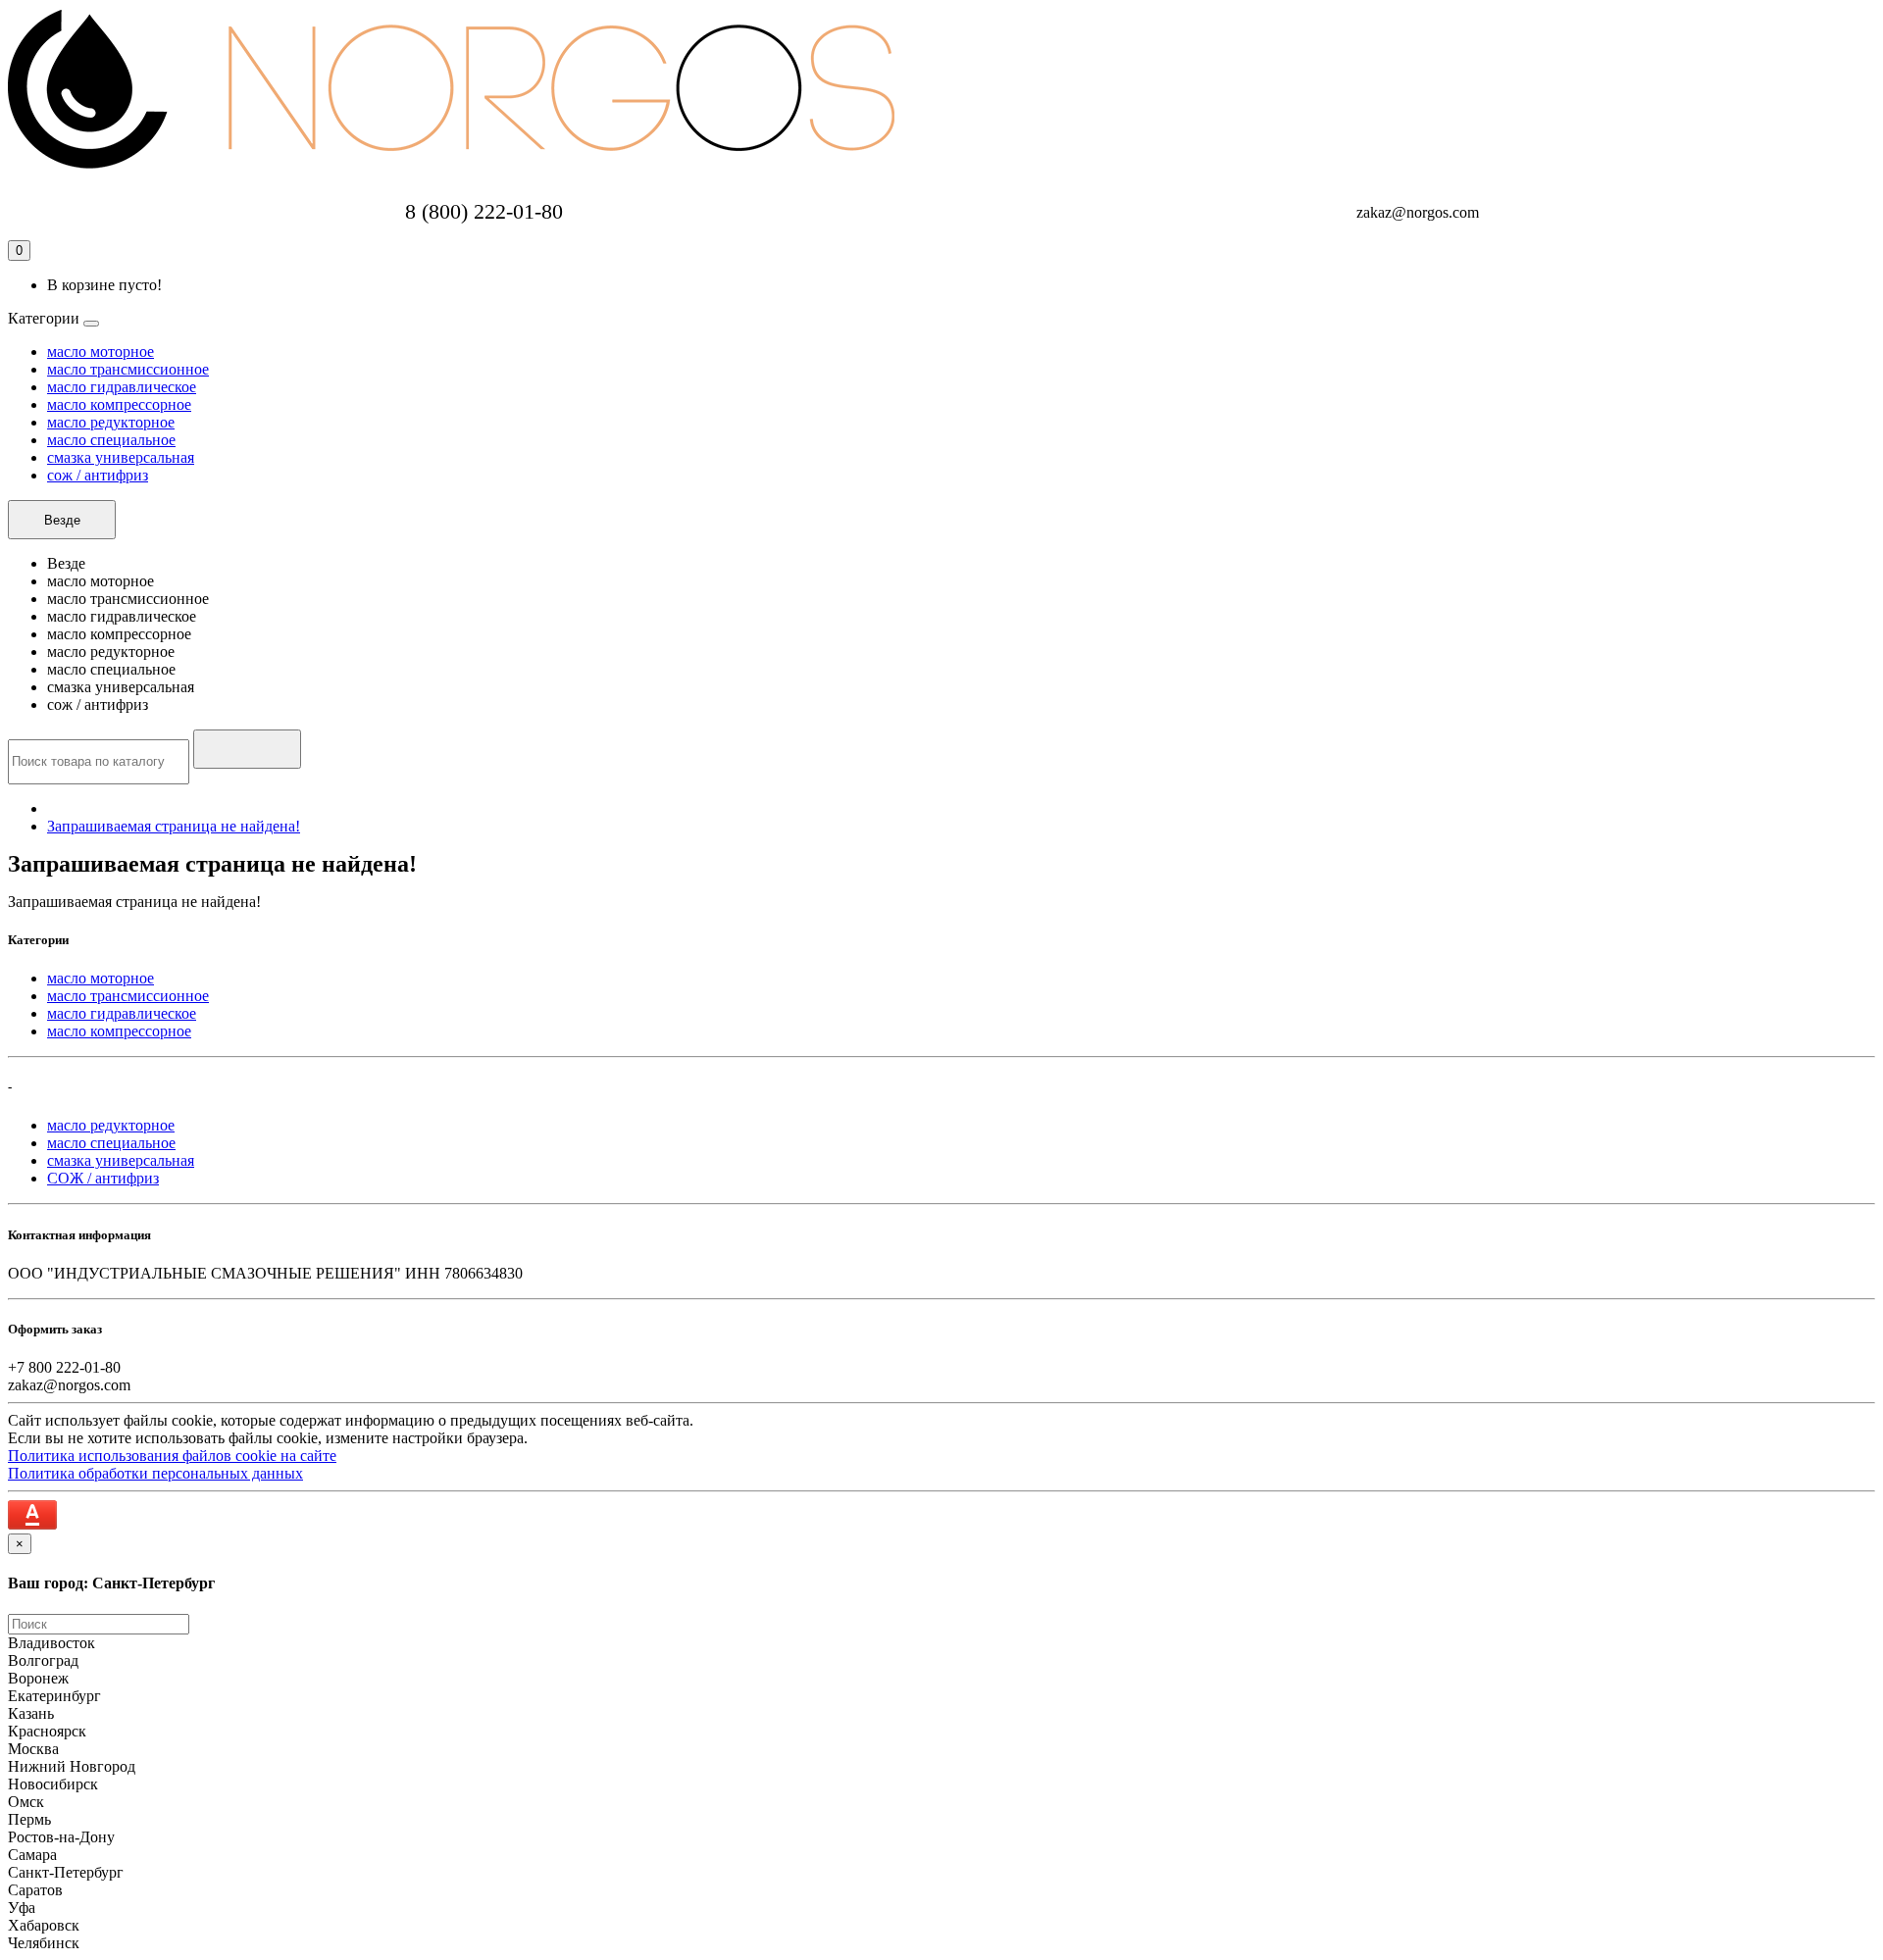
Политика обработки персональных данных (155, 1473)
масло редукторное (111, 422)
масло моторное (101, 352)
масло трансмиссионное (128, 369)
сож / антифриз (98, 475)
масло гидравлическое (122, 387)
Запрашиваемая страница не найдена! (174, 826)
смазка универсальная (121, 457)
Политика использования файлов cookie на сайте (172, 1456)
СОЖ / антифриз (103, 1178)
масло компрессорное (119, 404)
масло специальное (111, 440)
